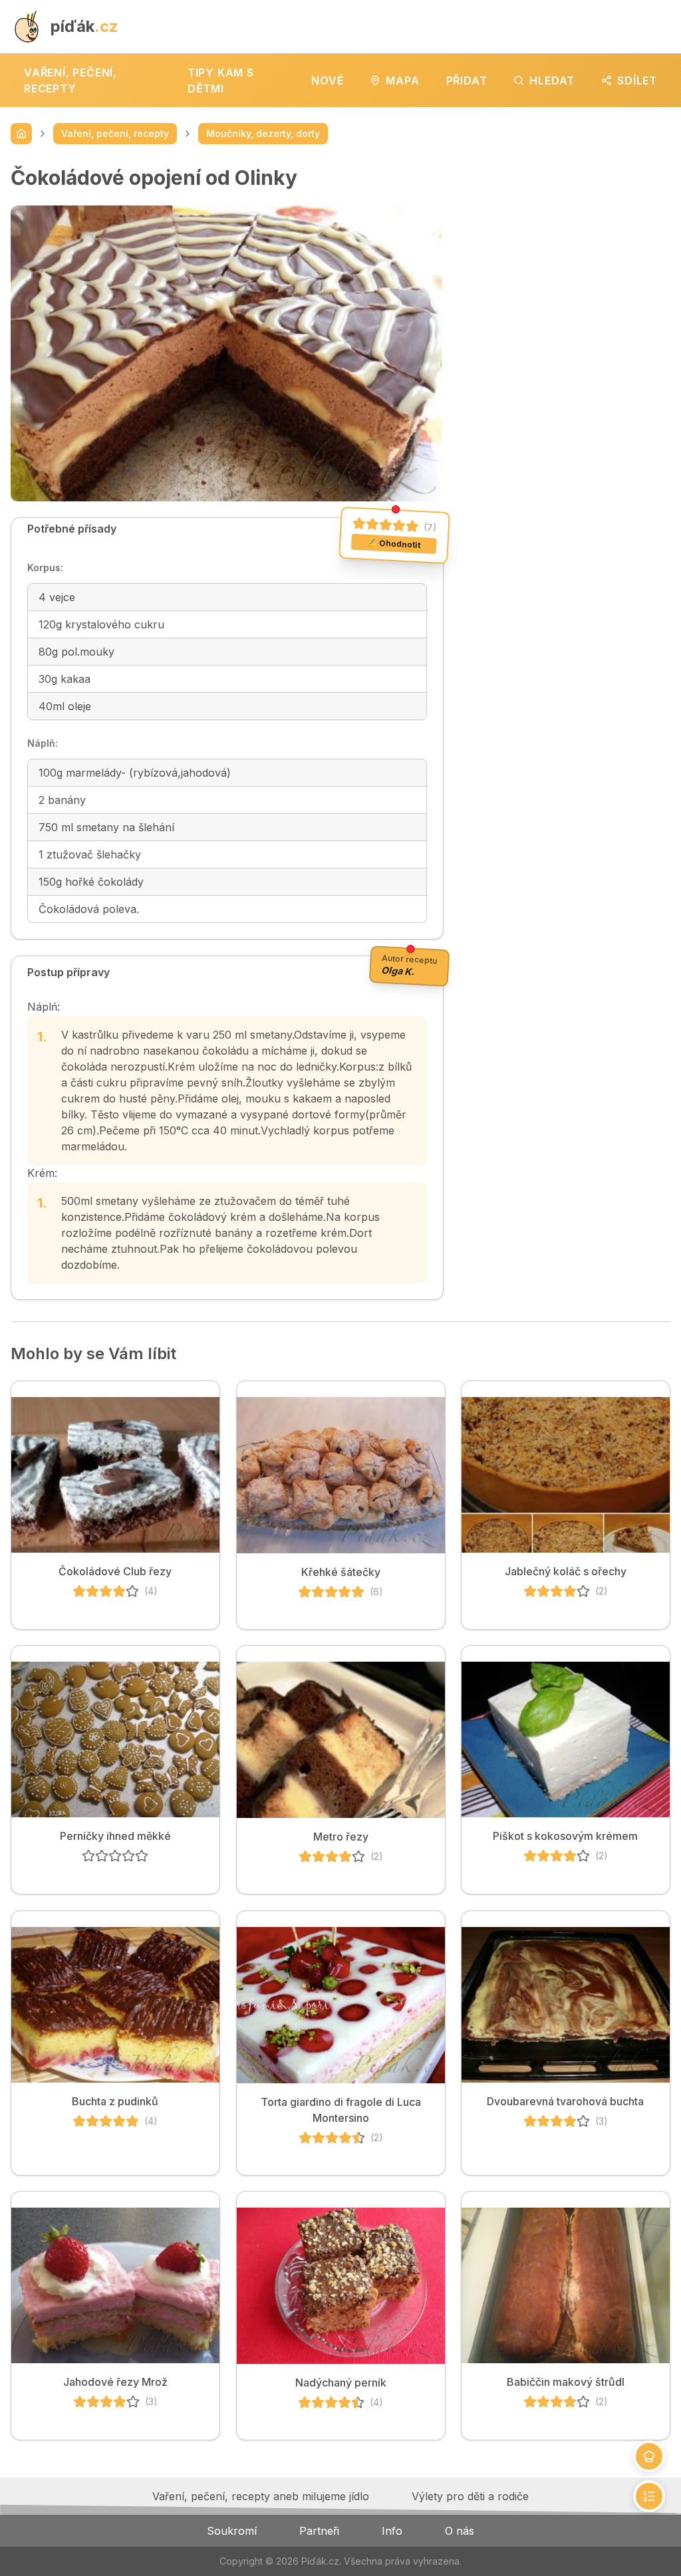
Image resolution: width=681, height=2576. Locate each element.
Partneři (319, 2531)
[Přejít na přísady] (649, 2456)
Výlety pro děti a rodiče (470, 2496)
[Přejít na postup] (649, 2496)
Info (392, 2531)
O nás (460, 2531)
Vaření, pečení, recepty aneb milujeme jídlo (261, 2496)
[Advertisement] (568, 249)
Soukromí (232, 2531)
